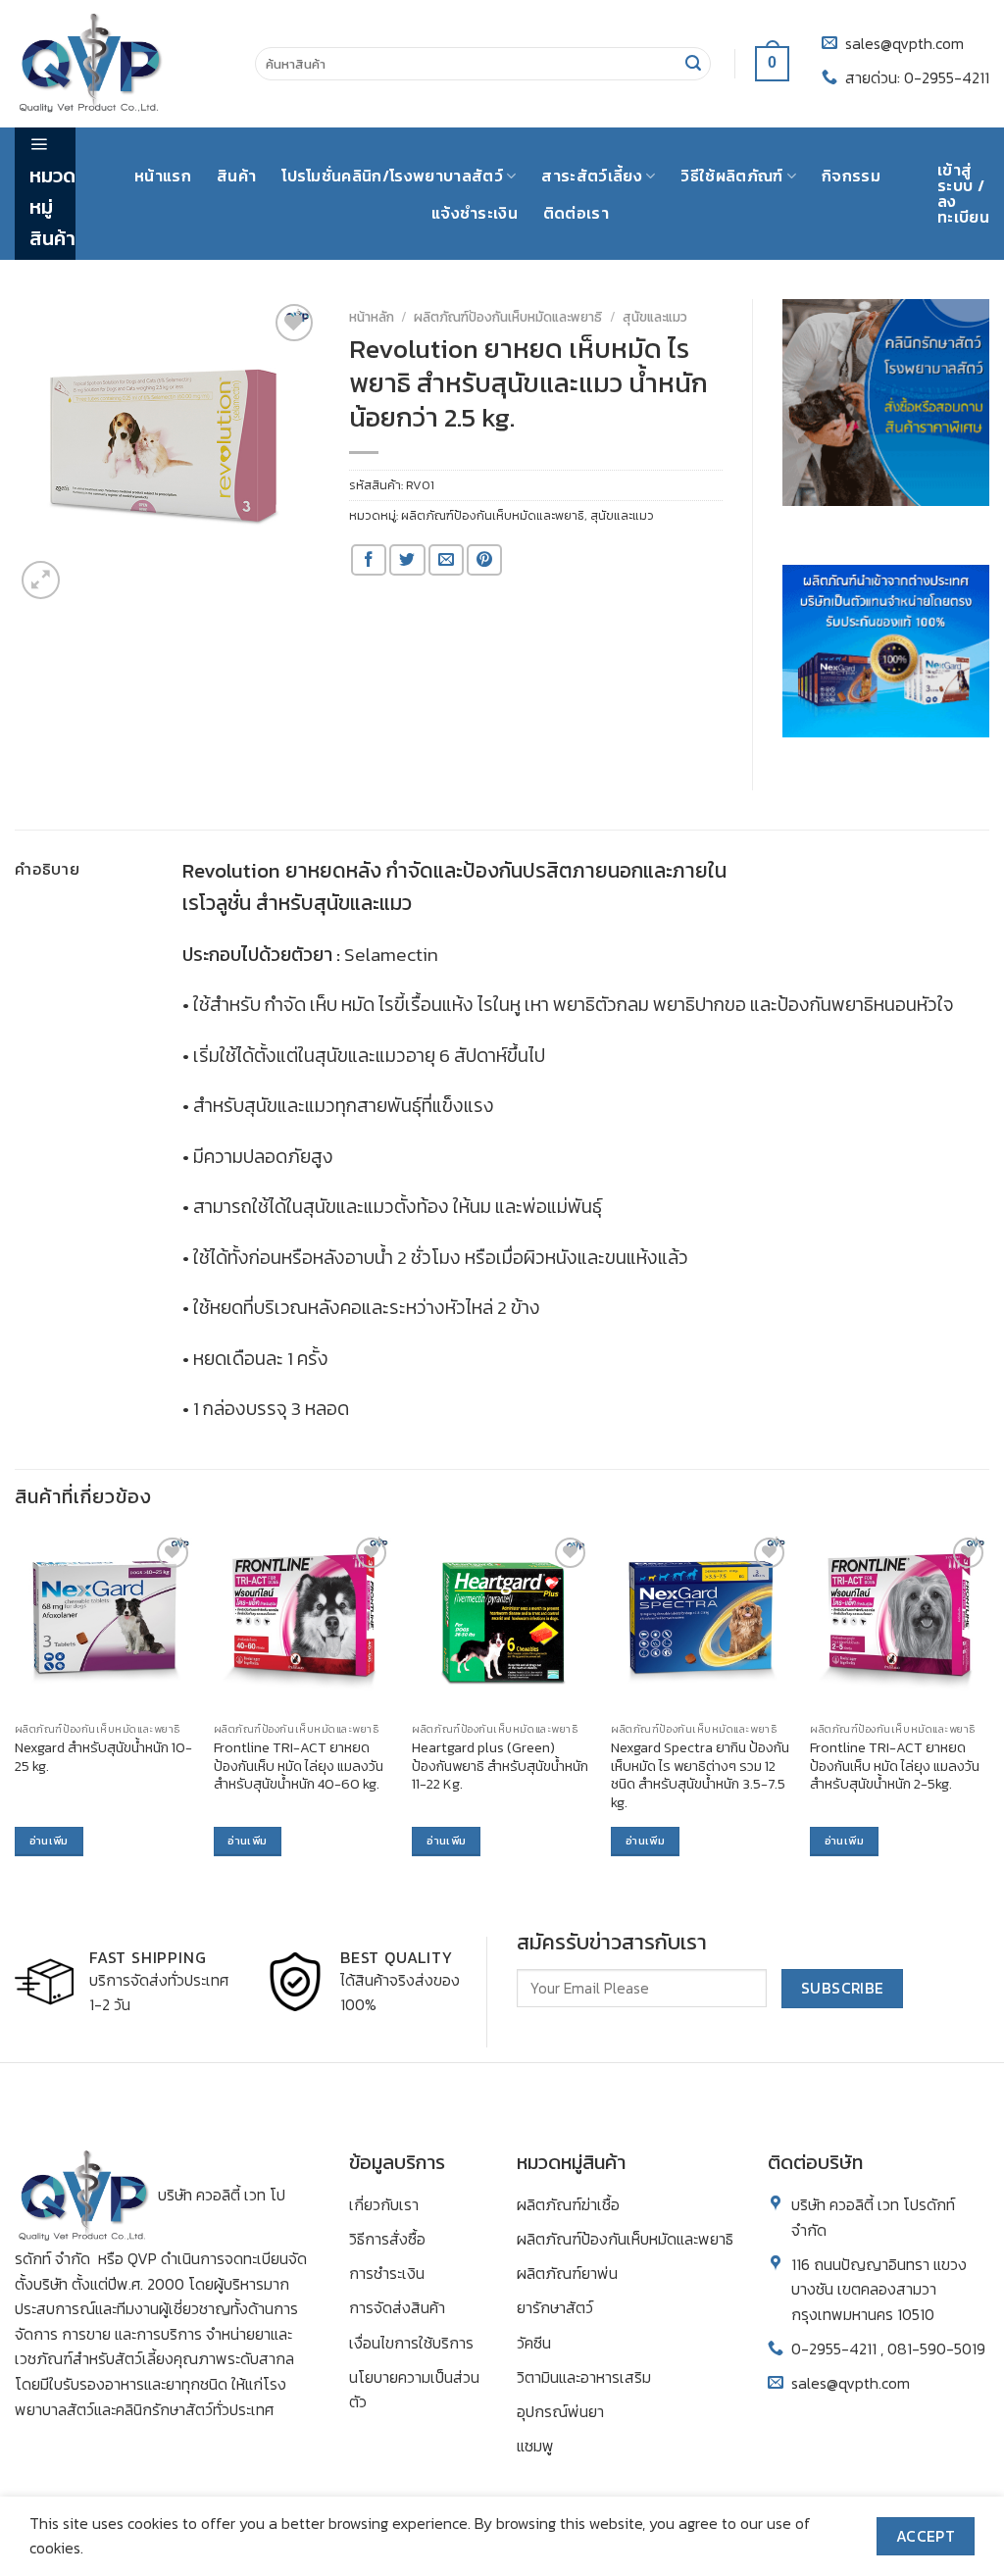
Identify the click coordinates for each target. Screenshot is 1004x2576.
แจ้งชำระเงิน (475, 213)
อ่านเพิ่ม (49, 1841)
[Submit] (693, 64)
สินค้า (236, 176)
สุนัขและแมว (655, 317)
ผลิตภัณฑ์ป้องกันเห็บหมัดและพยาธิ (508, 317)
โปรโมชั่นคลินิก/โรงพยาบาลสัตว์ (392, 176)
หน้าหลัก (372, 317)
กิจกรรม (851, 176)
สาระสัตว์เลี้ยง (592, 176)
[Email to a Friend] (446, 560)
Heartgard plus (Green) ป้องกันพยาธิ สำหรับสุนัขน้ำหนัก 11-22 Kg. (500, 1766)
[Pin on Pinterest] (484, 560)
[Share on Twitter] (407, 560)
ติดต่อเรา (576, 213)
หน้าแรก (163, 176)
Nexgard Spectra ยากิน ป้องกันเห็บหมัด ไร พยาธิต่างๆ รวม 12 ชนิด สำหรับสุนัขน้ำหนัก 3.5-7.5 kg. (700, 1775)
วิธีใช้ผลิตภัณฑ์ (731, 176)
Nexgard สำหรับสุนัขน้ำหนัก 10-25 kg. (103, 1757)
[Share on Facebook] (369, 560)
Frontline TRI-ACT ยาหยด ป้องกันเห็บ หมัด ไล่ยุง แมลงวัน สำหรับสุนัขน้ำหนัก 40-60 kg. (299, 1766)
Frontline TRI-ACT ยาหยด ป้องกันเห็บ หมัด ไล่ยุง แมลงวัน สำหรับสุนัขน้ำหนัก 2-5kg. (895, 1766)
